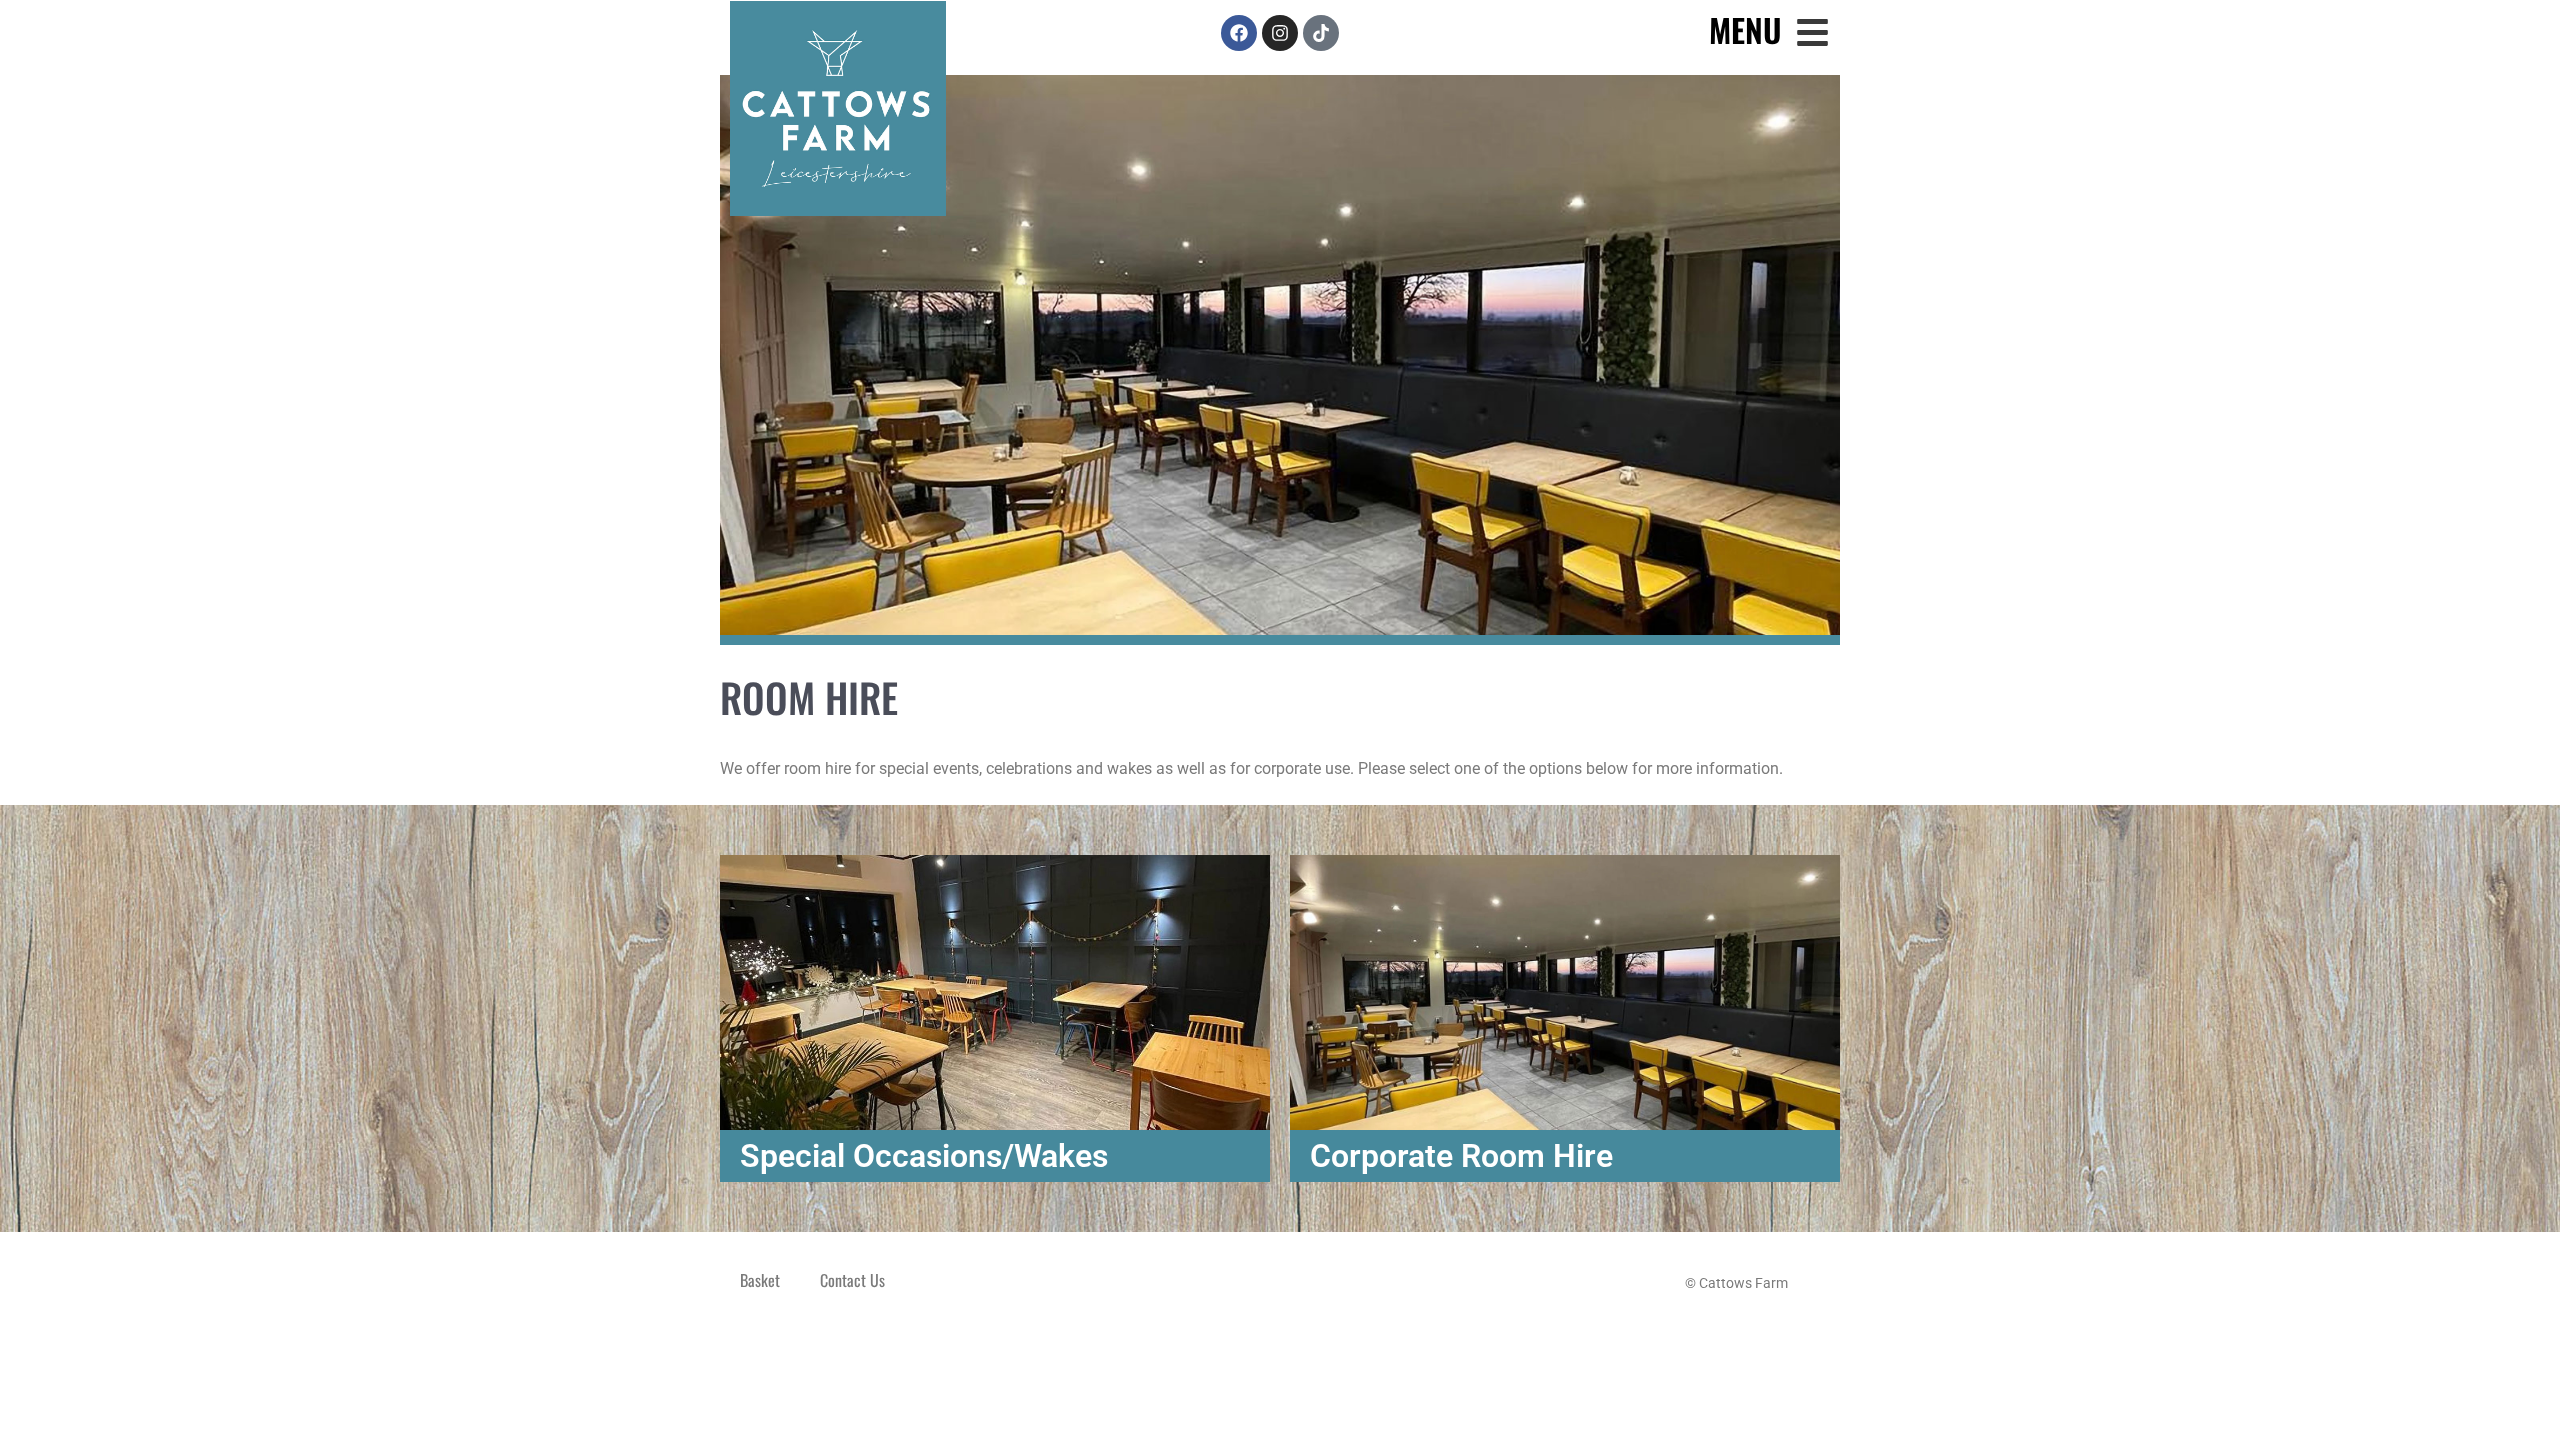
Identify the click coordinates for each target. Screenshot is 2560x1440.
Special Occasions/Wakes (924, 1156)
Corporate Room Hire (1461, 1156)
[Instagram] (1280, 33)
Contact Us (852, 1280)
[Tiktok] (1321, 33)
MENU (1745, 29)
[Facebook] (1239, 33)
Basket (760, 1280)
